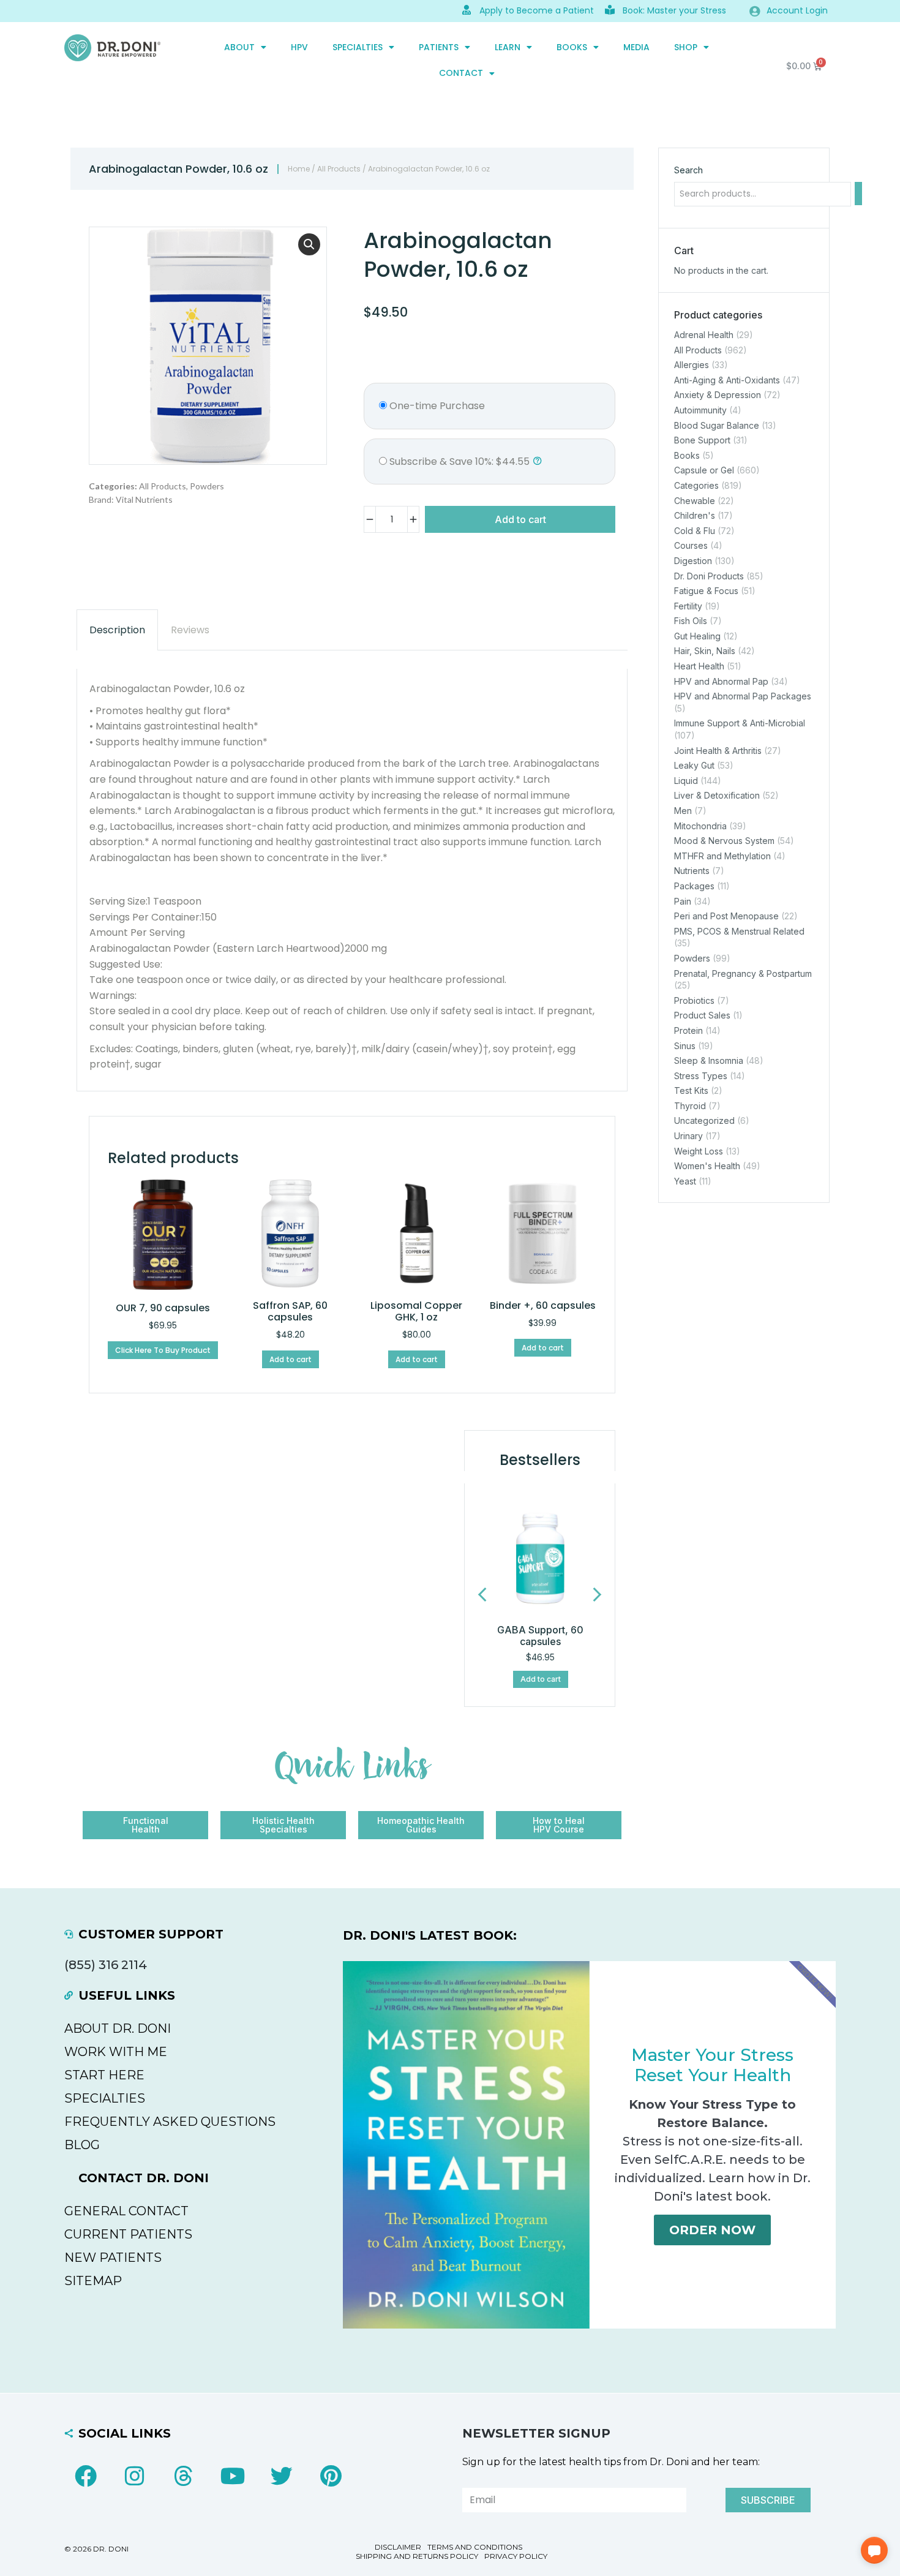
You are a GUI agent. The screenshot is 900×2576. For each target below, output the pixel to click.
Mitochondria (700, 826)
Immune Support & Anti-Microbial (740, 724)
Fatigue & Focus (706, 591)
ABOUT (239, 47)
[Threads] (184, 2476)
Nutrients (692, 871)
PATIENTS (439, 47)
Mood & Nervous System (724, 841)
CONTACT (461, 73)
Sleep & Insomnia (709, 1060)
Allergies (692, 365)
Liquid (686, 781)
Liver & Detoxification (717, 796)
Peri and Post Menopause (726, 916)
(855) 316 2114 (106, 1965)
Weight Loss (699, 1151)
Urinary (688, 1136)
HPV (299, 47)
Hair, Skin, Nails (705, 651)
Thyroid (690, 1106)
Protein (688, 1030)
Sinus (685, 1046)
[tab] (117, 630)
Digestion (693, 561)
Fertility (688, 606)
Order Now (712, 2230)
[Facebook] (86, 2476)
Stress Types (701, 1076)
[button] (309, 244)
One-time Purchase (436, 406)
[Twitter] (282, 2476)
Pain (683, 901)
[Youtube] (233, 2476)
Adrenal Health (704, 335)
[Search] (858, 194)
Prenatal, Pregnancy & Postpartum (743, 974)
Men (683, 811)
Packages (694, 886)
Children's (695, 515)
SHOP (686, 47)
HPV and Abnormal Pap (721, 681)
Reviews (190, 630)
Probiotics (694, 1000)
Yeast (685, 1181)
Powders (207, 486)
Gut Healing (697, 636)
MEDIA (636, 47)
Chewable (695, 501)
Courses (691, 546)
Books (572, 47)
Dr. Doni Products (709, 576)
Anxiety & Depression (718, 395)
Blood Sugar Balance (717, 425)
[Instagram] (135, 2476)
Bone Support (702, 440)
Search (688, 170)
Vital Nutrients (144, 499)
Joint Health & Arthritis (718, 751)
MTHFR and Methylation (722, 856)
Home (299, 169)
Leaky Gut (694, 765)
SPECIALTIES (358, 47)
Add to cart (520, 519)
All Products (339, 169)
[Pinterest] (331, 2476)
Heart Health (699, 666)
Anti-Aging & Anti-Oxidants (727, 380)
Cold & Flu (695, 531)
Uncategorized (704, 1121)
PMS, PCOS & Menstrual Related (739, 931)
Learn (508, 47)
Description (117, 630)
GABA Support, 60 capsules (540, 1636)
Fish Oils (691, 621)
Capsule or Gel (704, 471)
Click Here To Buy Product (163, 1350)
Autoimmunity (700, 410)
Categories (696, 485)
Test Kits (691, 1090)
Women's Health (707, 1166)
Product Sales (702, 1016)
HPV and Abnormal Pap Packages (743, 696)
